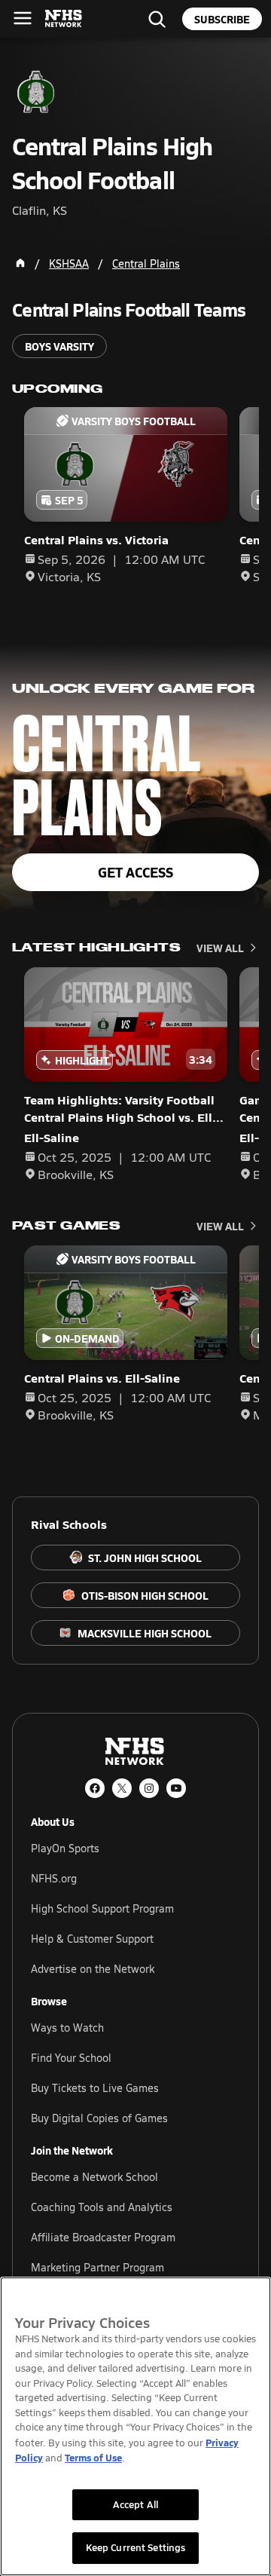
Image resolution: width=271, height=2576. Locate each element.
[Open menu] (23, 18)
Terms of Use (93, 2457)
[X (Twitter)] (122, 1788)
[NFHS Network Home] (64, 19)
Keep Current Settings (136, 2547)
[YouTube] (176, 1788)
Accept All (135, 2504)
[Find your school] (157, 19)
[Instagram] (149, 1788)
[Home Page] (20, 263)
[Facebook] (95, 1788)
